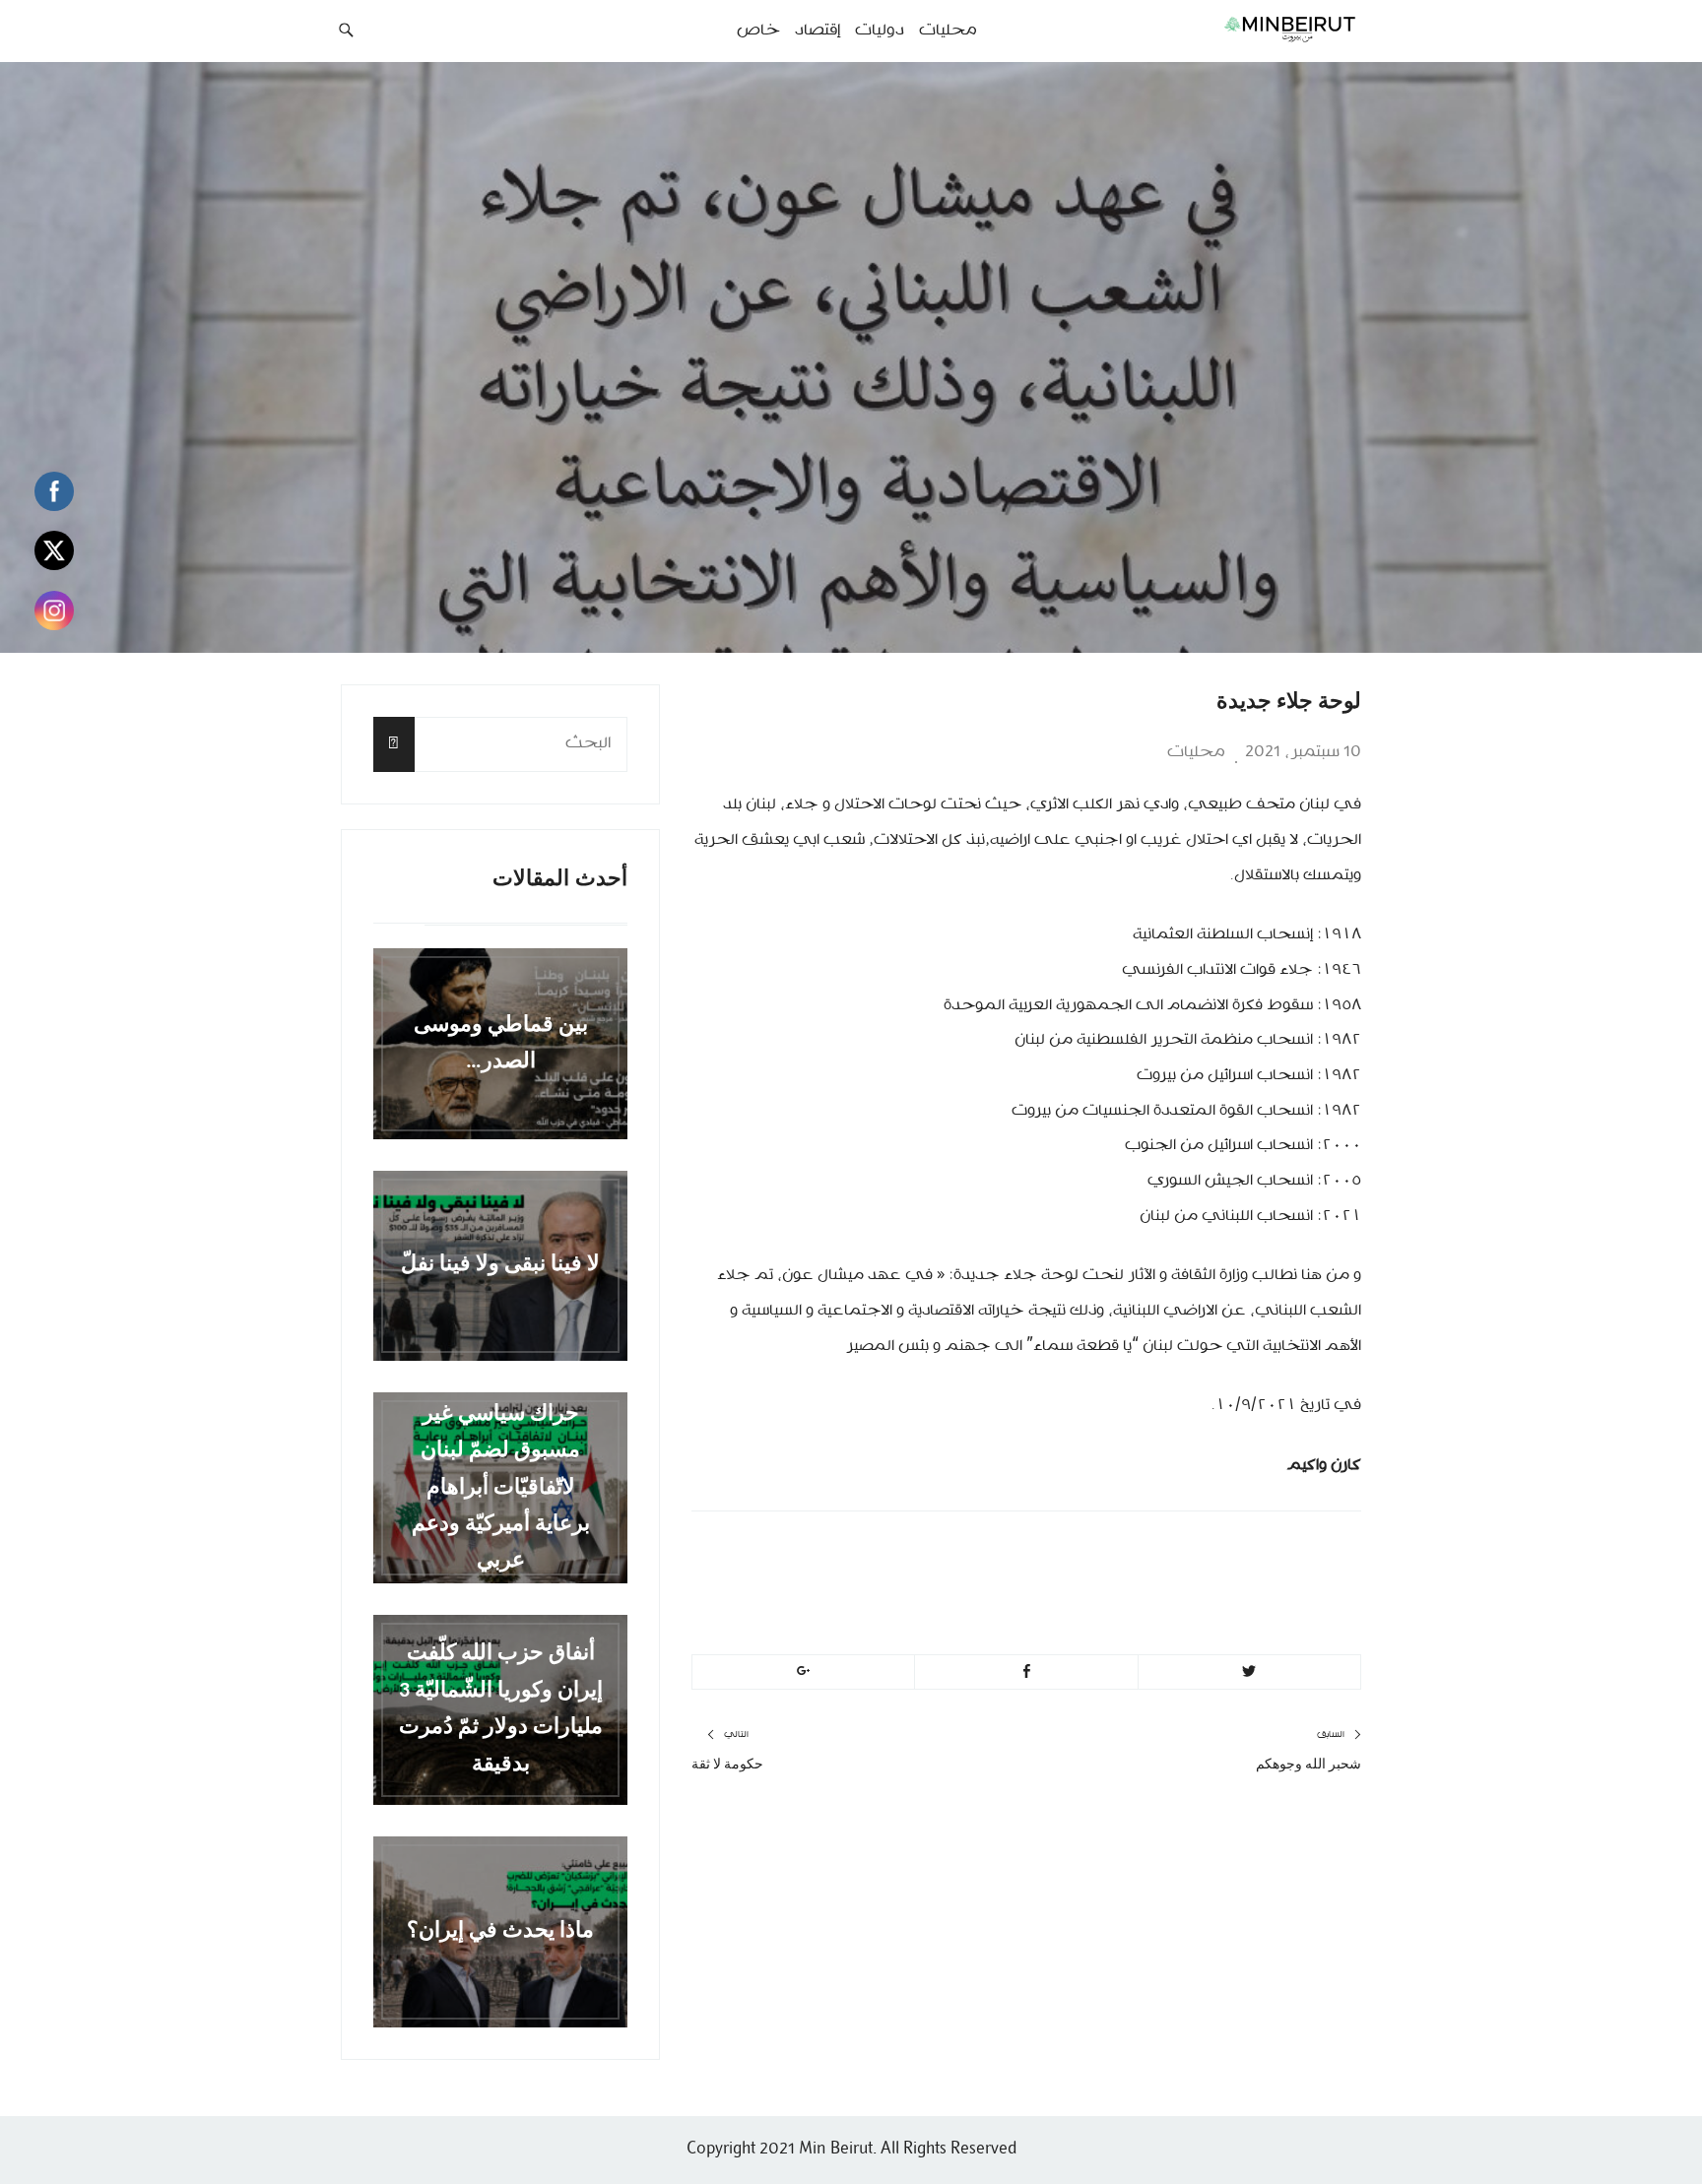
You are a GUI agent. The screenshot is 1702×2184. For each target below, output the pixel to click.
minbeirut (1198, 1554)
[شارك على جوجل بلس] (803, 1672)
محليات (1196, 752)
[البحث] (394, 744)
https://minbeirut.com (1139, 1601)
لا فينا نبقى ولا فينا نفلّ (500, 1266)
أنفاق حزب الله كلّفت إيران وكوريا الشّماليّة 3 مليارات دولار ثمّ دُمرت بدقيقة (501, 1710)
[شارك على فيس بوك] (1026, 1672)
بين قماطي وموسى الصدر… (501, 1044)
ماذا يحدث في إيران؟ (500, 1931)
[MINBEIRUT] (1245, 29)
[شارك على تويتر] (1249, 1672)
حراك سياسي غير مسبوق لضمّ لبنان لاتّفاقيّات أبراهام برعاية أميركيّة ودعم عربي (501, 1487)
